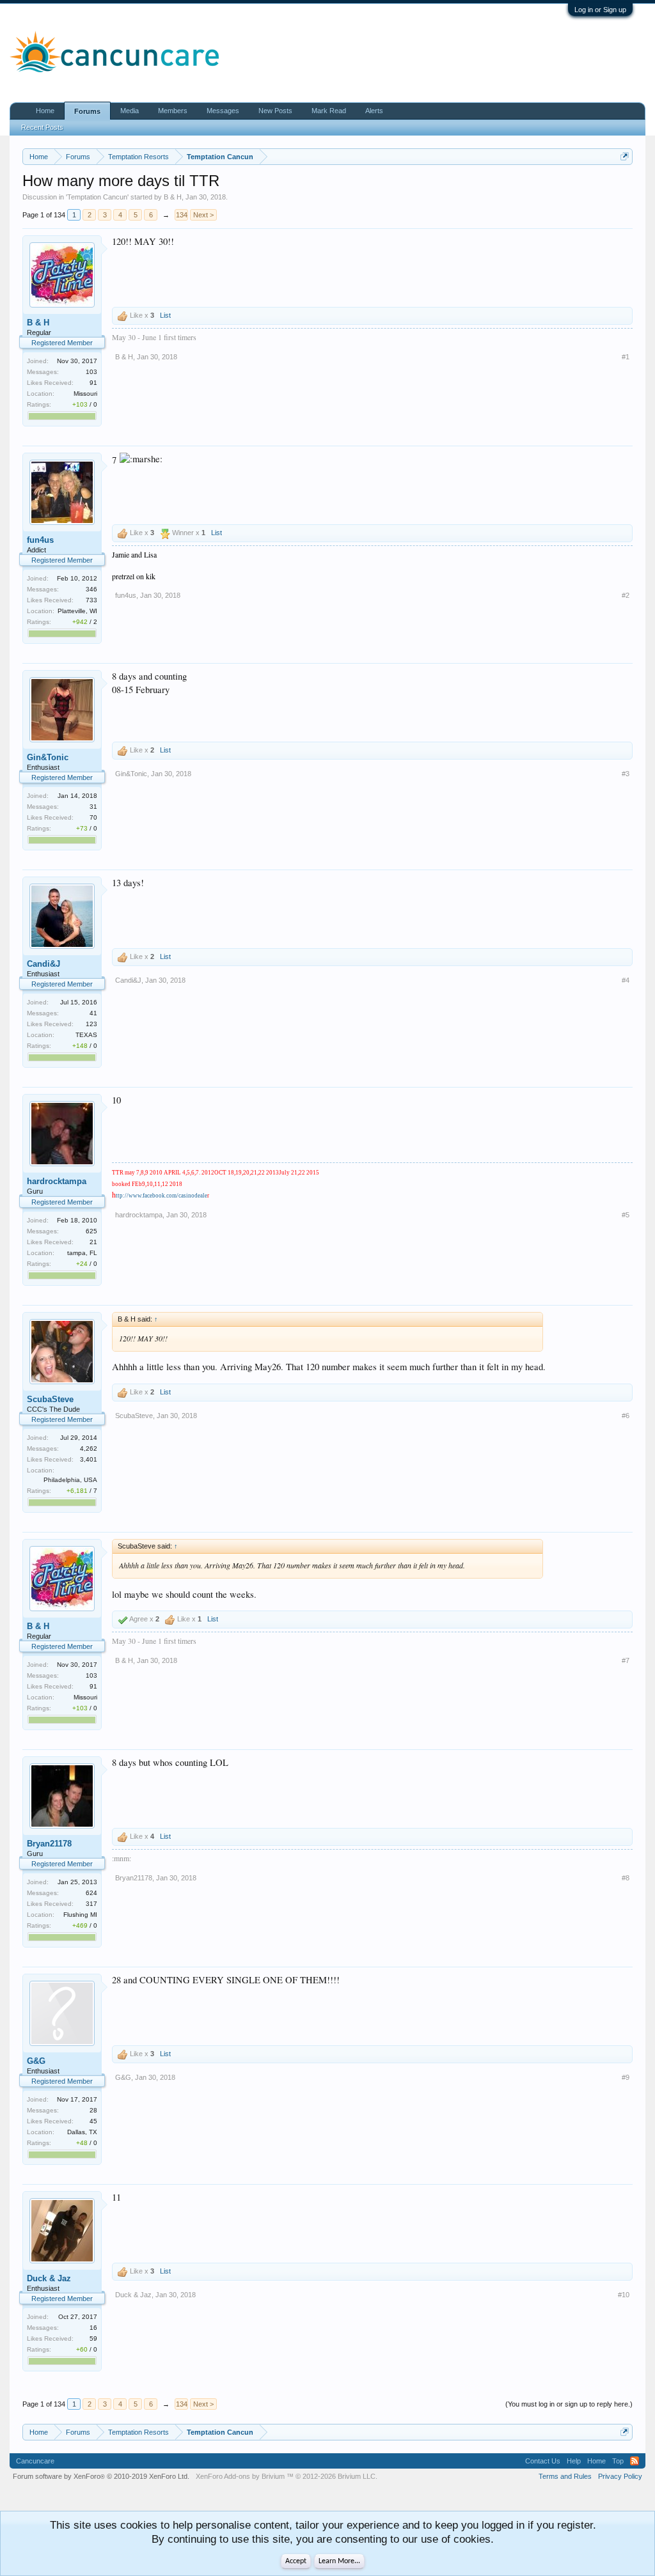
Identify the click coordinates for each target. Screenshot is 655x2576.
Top (618, 2461)
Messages (223, 111)
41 (93, 1013)
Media (130, 111)
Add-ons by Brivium (287, 2476)
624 (91, 1893)
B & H (173, 197)
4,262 (89, 1448)
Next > (203, 215)
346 (91, 589)
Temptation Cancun (97, 197)
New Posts (275, 111)
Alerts (374, 111)
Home (45, 111)
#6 (626, 1416)
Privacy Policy (620, 2476)
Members (173, 111)
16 (93, 2328)
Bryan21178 (49, 1844)
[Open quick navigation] (625, 156)
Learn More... (339, 2561)
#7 (626, 1660)
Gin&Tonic (48, 757)
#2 (626, 595)
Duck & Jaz (49, 2278)
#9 (626, 2077)
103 (91, 372)
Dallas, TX (82, 2132)
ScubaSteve (50, 1399)
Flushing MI (80, 1915)
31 (93, 807)
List (165, 315)
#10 (624, 2295)
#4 (626, 980)
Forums (87, 111)
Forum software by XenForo (101, 2476)
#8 (626, 1878)
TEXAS (86, 1035)
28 (93, 2110)
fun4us (40, 540)
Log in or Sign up (600, 10)
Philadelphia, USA (70, 1480)
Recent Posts (42, 127)
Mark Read (329, 111)
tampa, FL (82, 1253)
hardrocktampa (57, 1181)
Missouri (85, 394)
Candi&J (43, 964)
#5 (626, 1215)
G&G (36, 2061)
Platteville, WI (77, 611)
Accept (296, 2561)
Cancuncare (35, 2461)
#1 (626, 357)
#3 (626, 774)
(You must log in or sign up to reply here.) (569, 2404)
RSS (635, 2461)
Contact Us (543, 2461)
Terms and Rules (565, 2476)
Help (574, 2461)
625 (91, 1231)
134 (182, 215)
